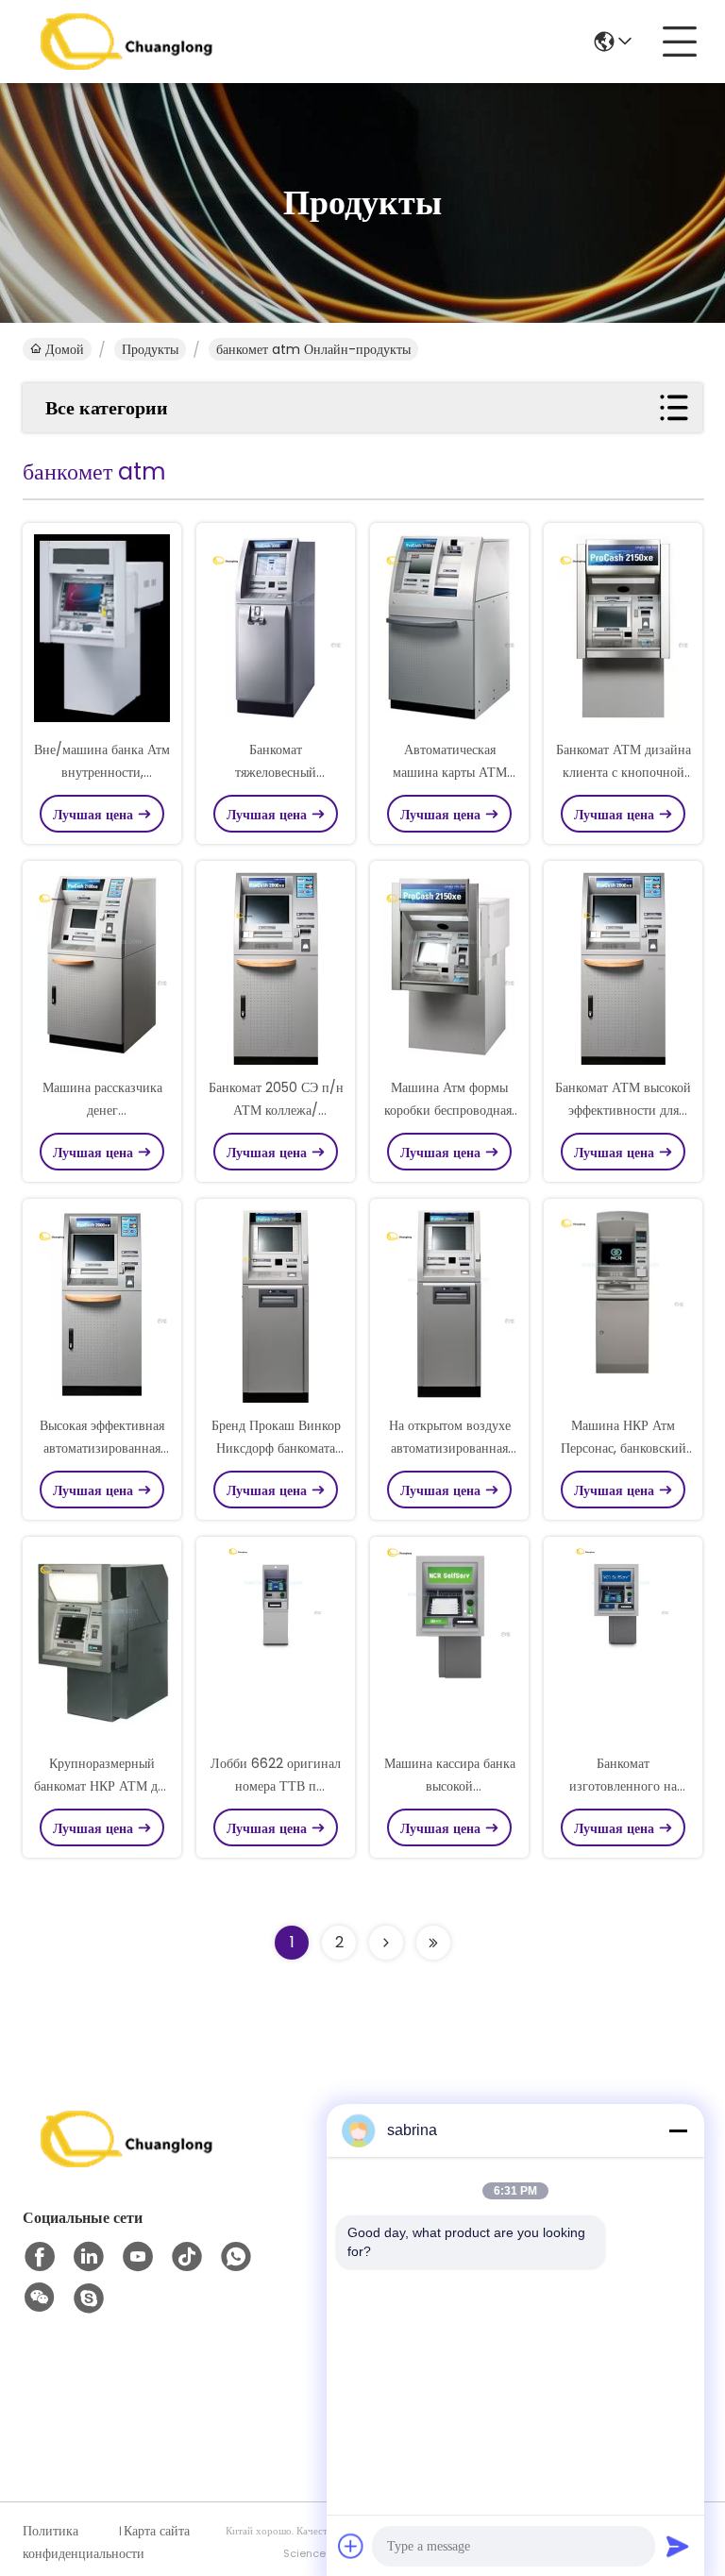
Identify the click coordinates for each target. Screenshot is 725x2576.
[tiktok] (187, 2257)
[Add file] (351, 2546)
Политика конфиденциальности (69, 2542)
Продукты (150, 349)
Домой (65, 349)
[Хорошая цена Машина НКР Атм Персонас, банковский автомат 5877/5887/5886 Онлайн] (623, 1308)
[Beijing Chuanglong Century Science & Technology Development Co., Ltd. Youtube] (138, 2257)
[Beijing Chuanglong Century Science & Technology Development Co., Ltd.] (126, 42)
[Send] (678, 2546)
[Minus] (678, 2130)
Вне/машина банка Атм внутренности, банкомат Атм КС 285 (102, 772)
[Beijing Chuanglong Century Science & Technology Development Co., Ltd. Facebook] (40, 2257)
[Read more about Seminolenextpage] (386, 1943)
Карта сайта (157, 2531)
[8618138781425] (236, 2257)
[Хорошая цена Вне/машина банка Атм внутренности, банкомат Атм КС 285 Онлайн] (102, 632)
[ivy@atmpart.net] (89, 2298)
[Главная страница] (126, 2162)
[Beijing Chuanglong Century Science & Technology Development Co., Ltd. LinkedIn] (89, 2257)
